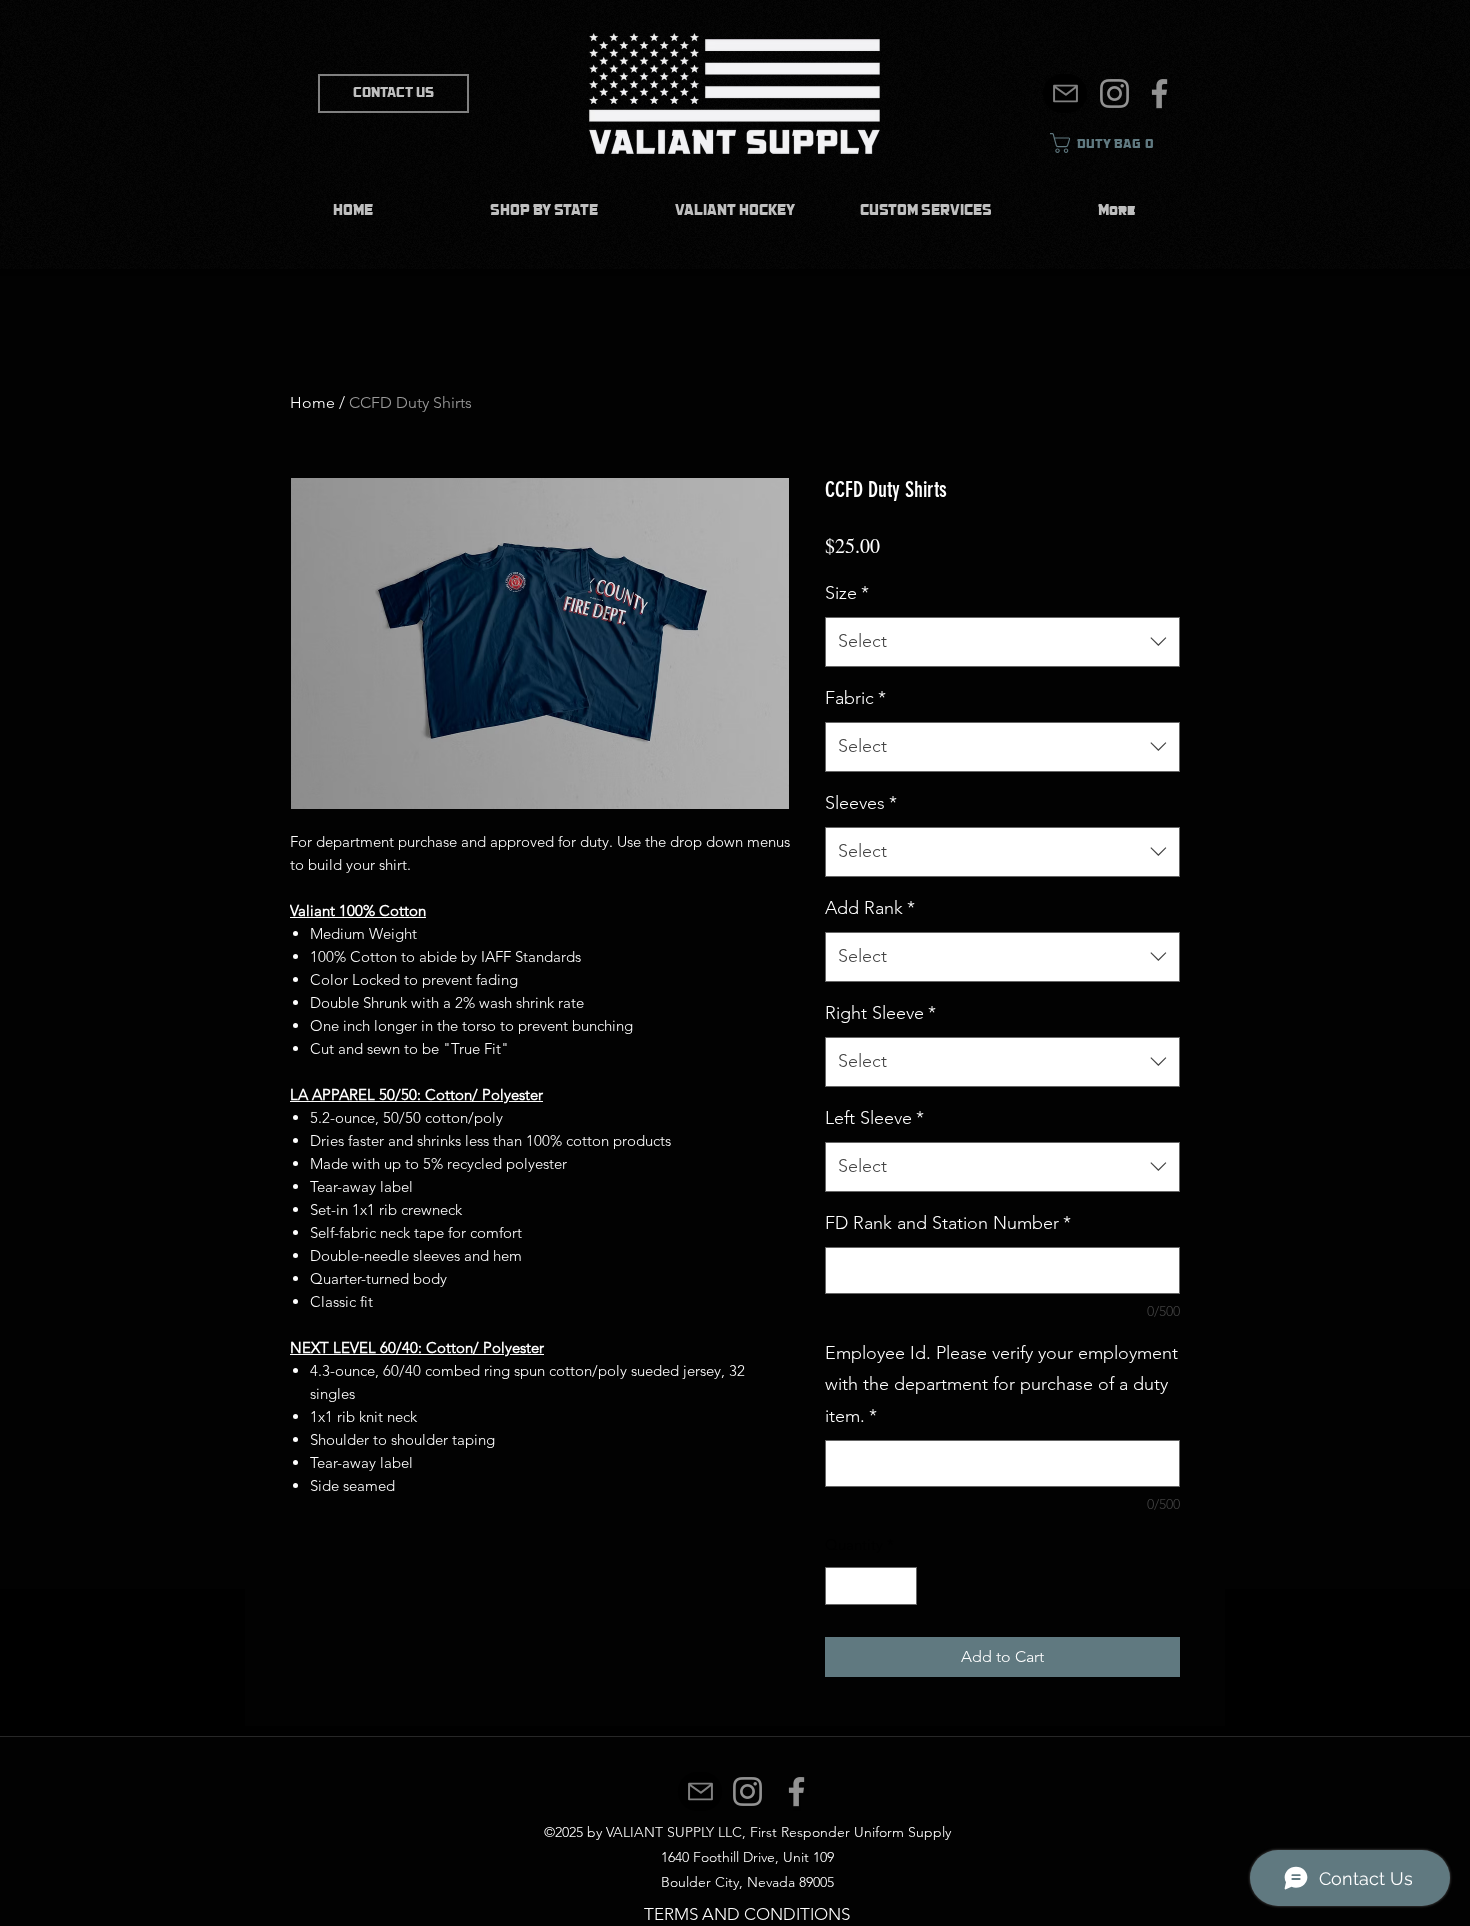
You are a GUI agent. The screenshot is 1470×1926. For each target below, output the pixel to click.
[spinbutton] (871, 1586)
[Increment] (901, 1586)
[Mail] (1065, 93)
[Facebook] (1159, 93)
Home (312, 402)
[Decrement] (841, 1586)
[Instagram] (1114, 93)
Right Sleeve (880, 1013)
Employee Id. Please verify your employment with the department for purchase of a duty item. (1001, 1384)
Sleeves (861, 803)
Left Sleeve (874, 1118)
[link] (1110, 143)
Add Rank (870, 908)
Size (847, 593)
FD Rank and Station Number (948, 1223)
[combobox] (1002, 642)
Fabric (855, 698)
